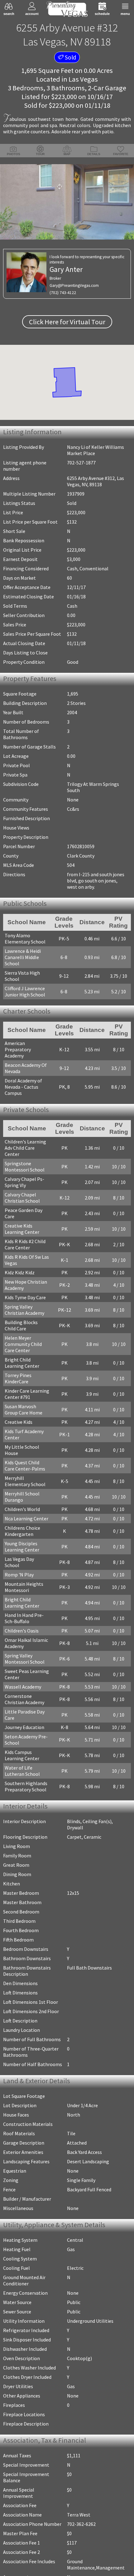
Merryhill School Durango (22, 1476)
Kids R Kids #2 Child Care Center (25, 1229)
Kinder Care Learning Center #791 (27, 1379)
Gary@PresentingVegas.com (74, 285)
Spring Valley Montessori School (25, 1631)
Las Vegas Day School (27, 1538)
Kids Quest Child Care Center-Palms (27, 1444)
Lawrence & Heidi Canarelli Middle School (23, 958)
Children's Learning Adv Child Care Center (27, 1142)
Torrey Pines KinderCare (18, 1363)
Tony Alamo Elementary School (25, 940)
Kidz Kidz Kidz (20, 1257)
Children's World (22, 1488)
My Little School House (29, 1432)
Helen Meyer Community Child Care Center (29, 1329)
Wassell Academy (23, 1659)
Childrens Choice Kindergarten (22, 1510)
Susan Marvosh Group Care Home (27, 1395)
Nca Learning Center (26, 1497)
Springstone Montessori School (25, 1158)
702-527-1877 (81, 463)
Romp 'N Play (19, 1547)
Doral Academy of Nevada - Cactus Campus (23, 1083)
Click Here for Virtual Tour (67, 322)
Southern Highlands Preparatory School (26, 1759)
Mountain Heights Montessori (24, 1560)
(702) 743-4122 (63, 293)
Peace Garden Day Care (29, 1201)
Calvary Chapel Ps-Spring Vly (24, 1173)
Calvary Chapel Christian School (22, 1189)
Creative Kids (19, 1407)
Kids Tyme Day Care (25, 1282)
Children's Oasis (22, 1603)
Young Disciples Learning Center (22, 1525)
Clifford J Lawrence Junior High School (25, 993)
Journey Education (24, 1700)
